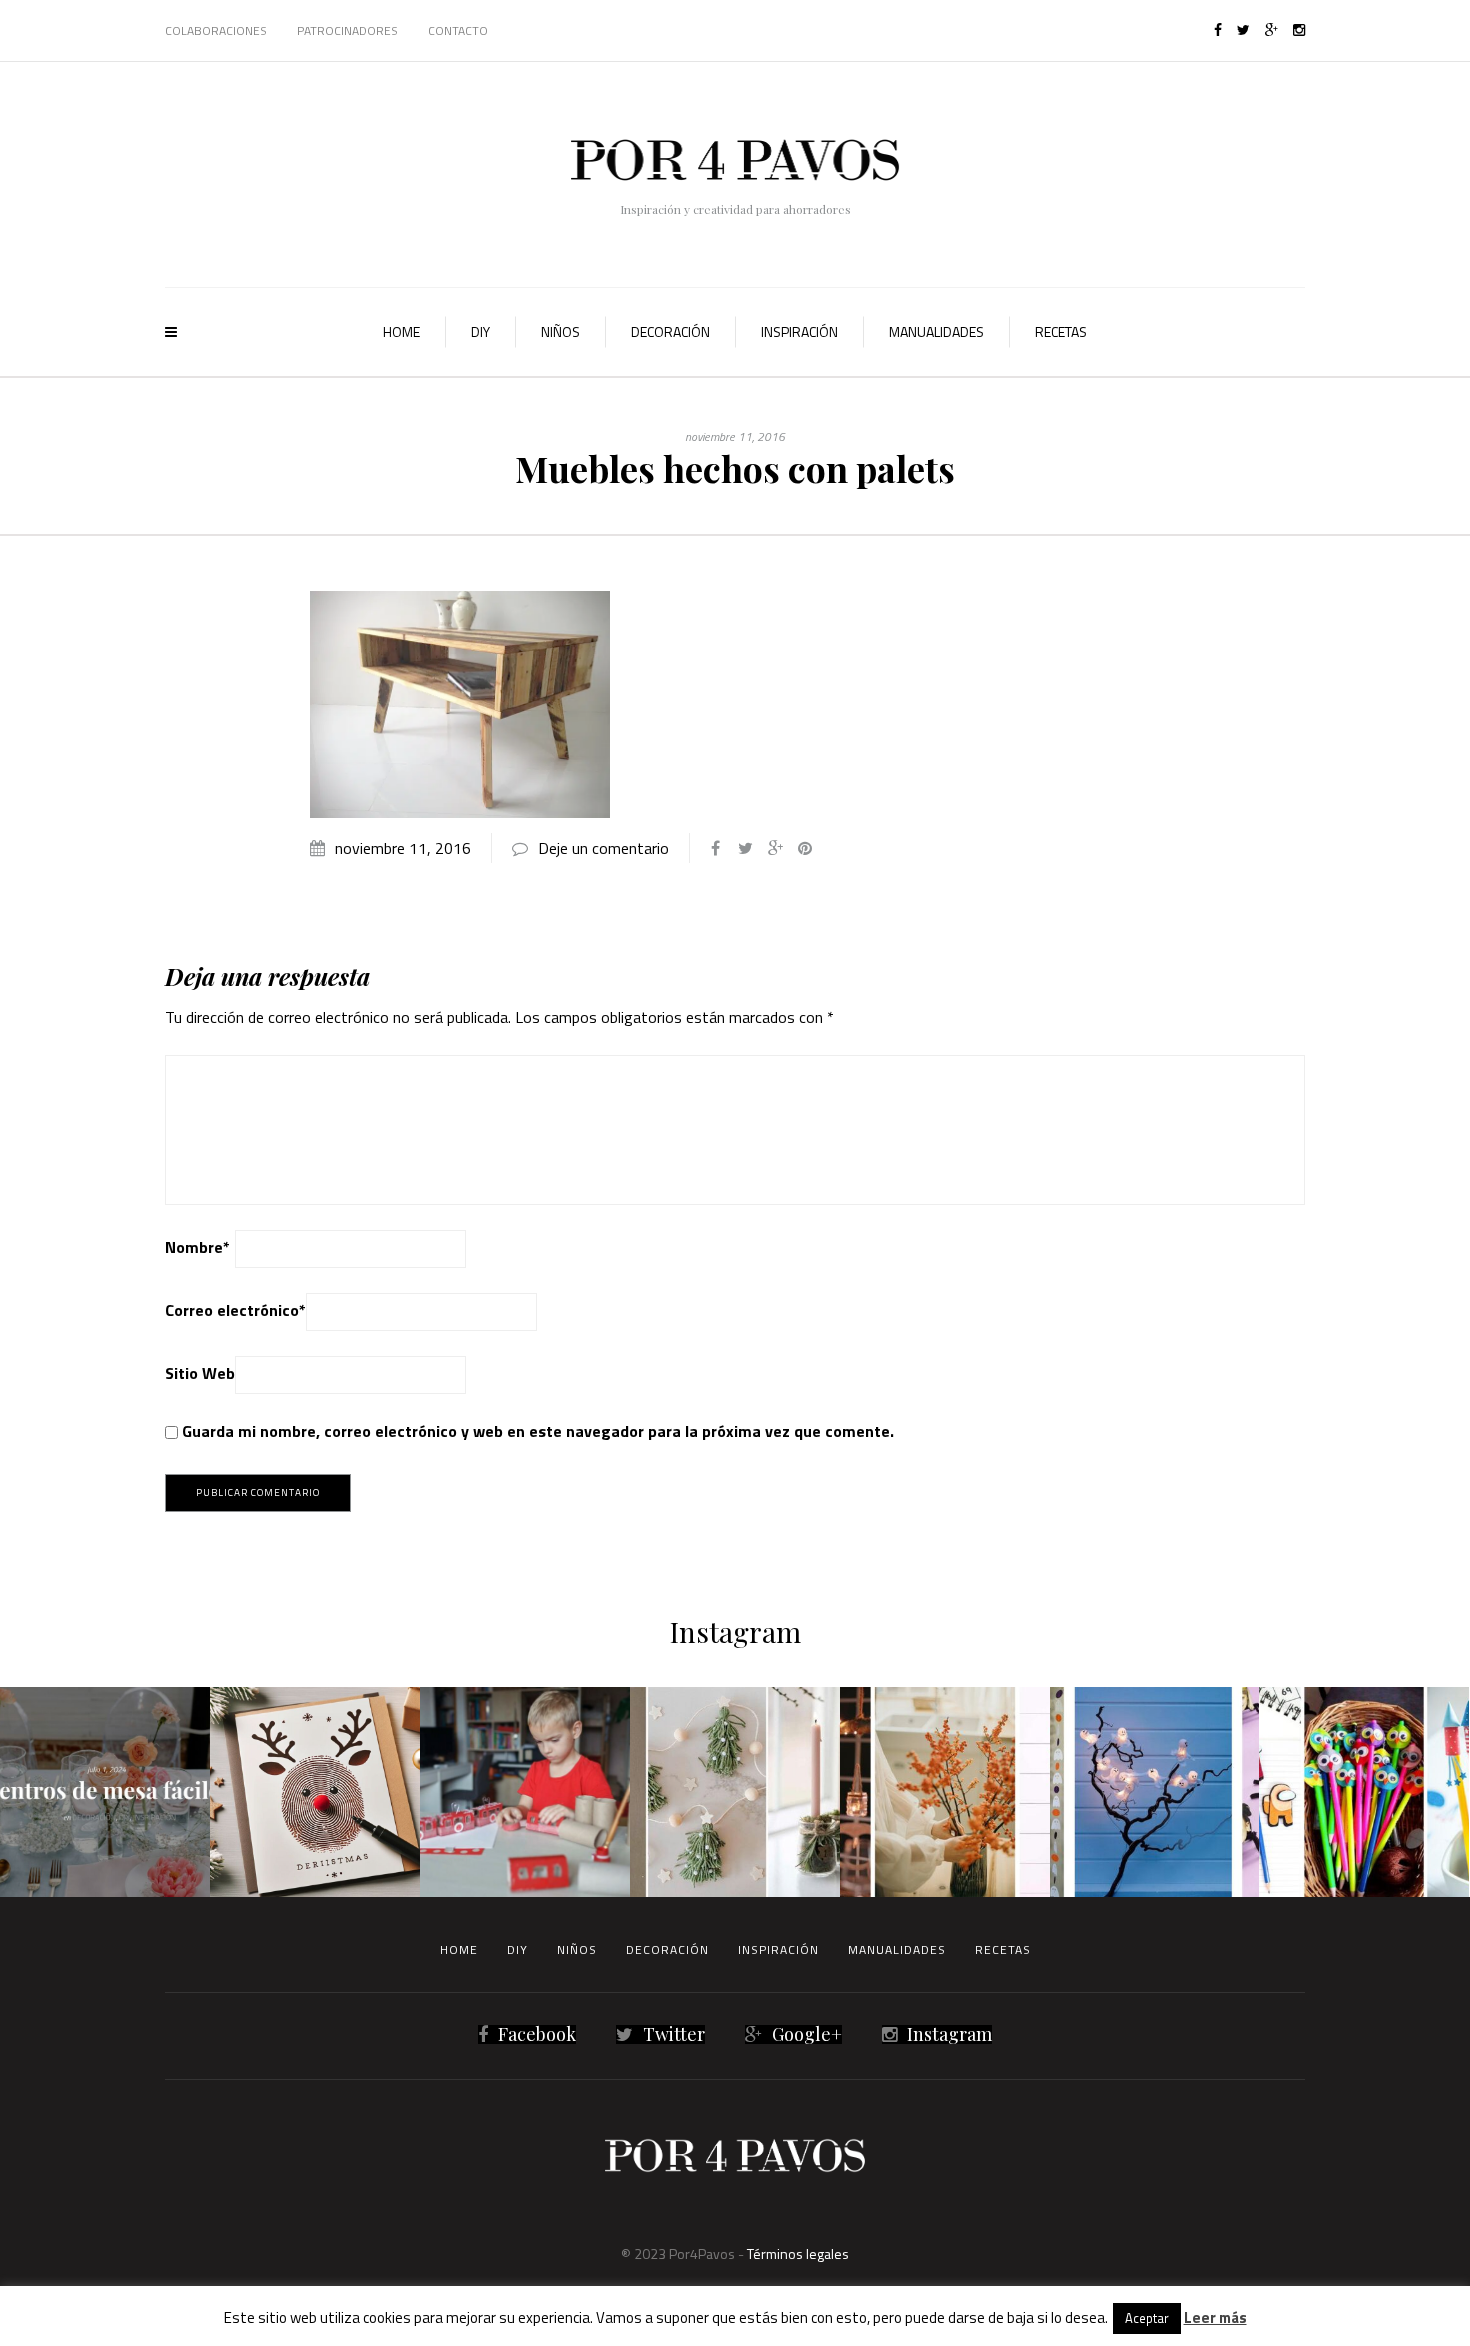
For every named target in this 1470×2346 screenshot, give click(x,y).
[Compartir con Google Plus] (775, 848)
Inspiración (799, 331)
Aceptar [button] (1147, 2318)
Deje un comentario (603, 848)
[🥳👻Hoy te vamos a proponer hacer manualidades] (1155, 1792)
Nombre (197, 1247)
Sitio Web (200, 1373)
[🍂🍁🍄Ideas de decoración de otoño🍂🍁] (945, 1792)
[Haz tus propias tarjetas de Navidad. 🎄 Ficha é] (315, 1792)
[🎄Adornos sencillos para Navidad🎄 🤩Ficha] (735, 1792)
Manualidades (936, 331)
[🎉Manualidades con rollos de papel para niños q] (525, 1792)
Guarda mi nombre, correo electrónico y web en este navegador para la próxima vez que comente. (538, 1431)
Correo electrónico (235, 1310)
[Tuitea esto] (745, 848)
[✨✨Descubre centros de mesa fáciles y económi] (105, 1792)
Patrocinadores (347, 30)
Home (401, 331)
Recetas (1061, 331)
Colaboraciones (216, 30)
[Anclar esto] (805, 848)
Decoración (670, 331)
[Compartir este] (715, 848)
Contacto (458, 30)
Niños (560, 331)
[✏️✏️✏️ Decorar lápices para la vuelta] (1364, 1792)
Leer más (1215, 2317)
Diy (480, 331)
